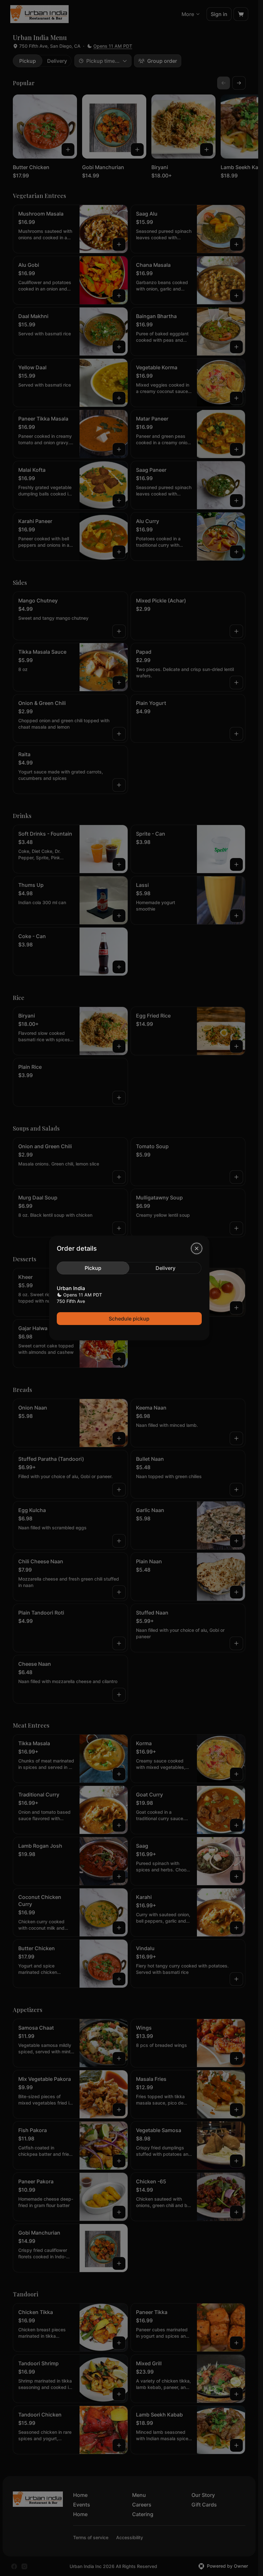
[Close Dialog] (197, 1248)
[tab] (93, 1268)
